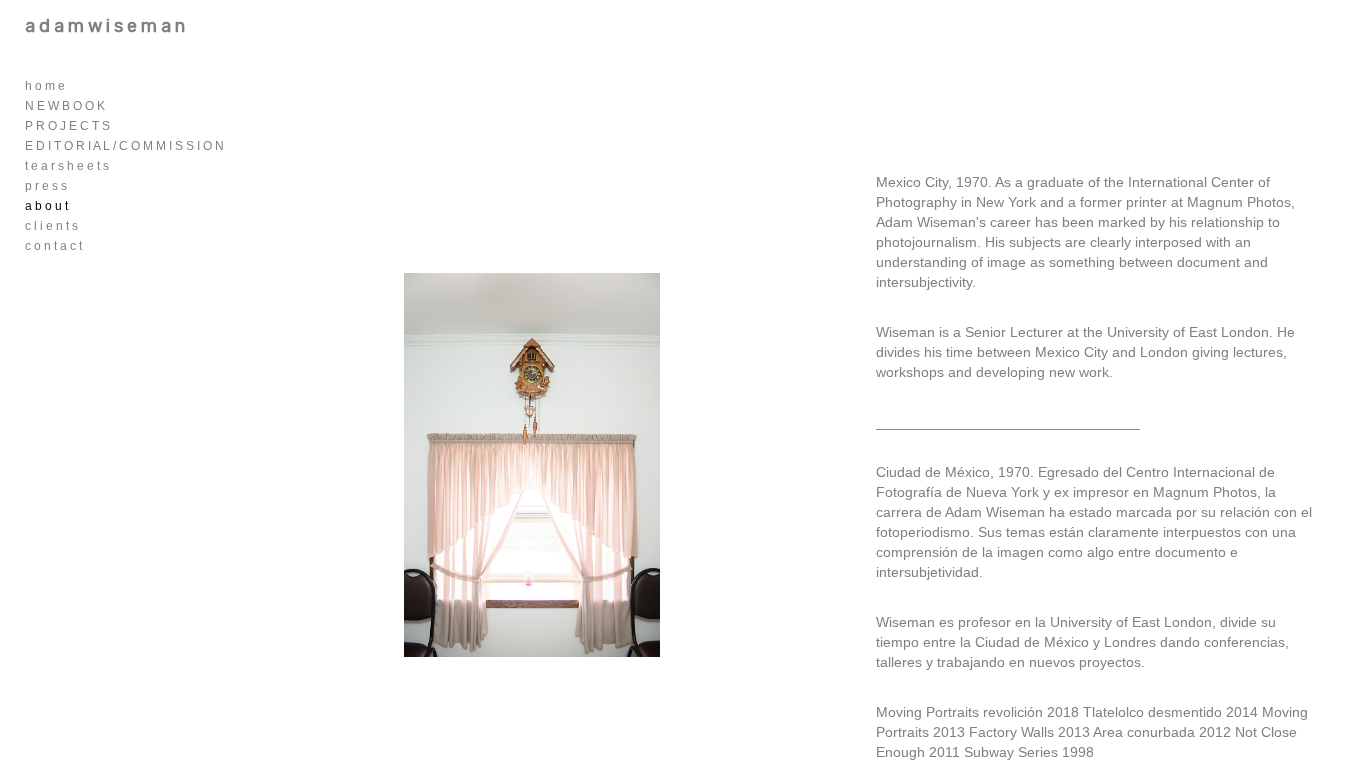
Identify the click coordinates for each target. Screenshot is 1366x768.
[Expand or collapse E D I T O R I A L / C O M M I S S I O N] (237, 146)
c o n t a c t (53, 246)
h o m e (45, 86)
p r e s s (46, 186)
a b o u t (46, 206)
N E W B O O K (65, 106)
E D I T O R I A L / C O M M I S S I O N (124, 146)
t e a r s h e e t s (67, 166)
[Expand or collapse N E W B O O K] (118, 106)
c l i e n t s (51, 226)
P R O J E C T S (67, 126)
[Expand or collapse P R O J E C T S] (123, 126)
